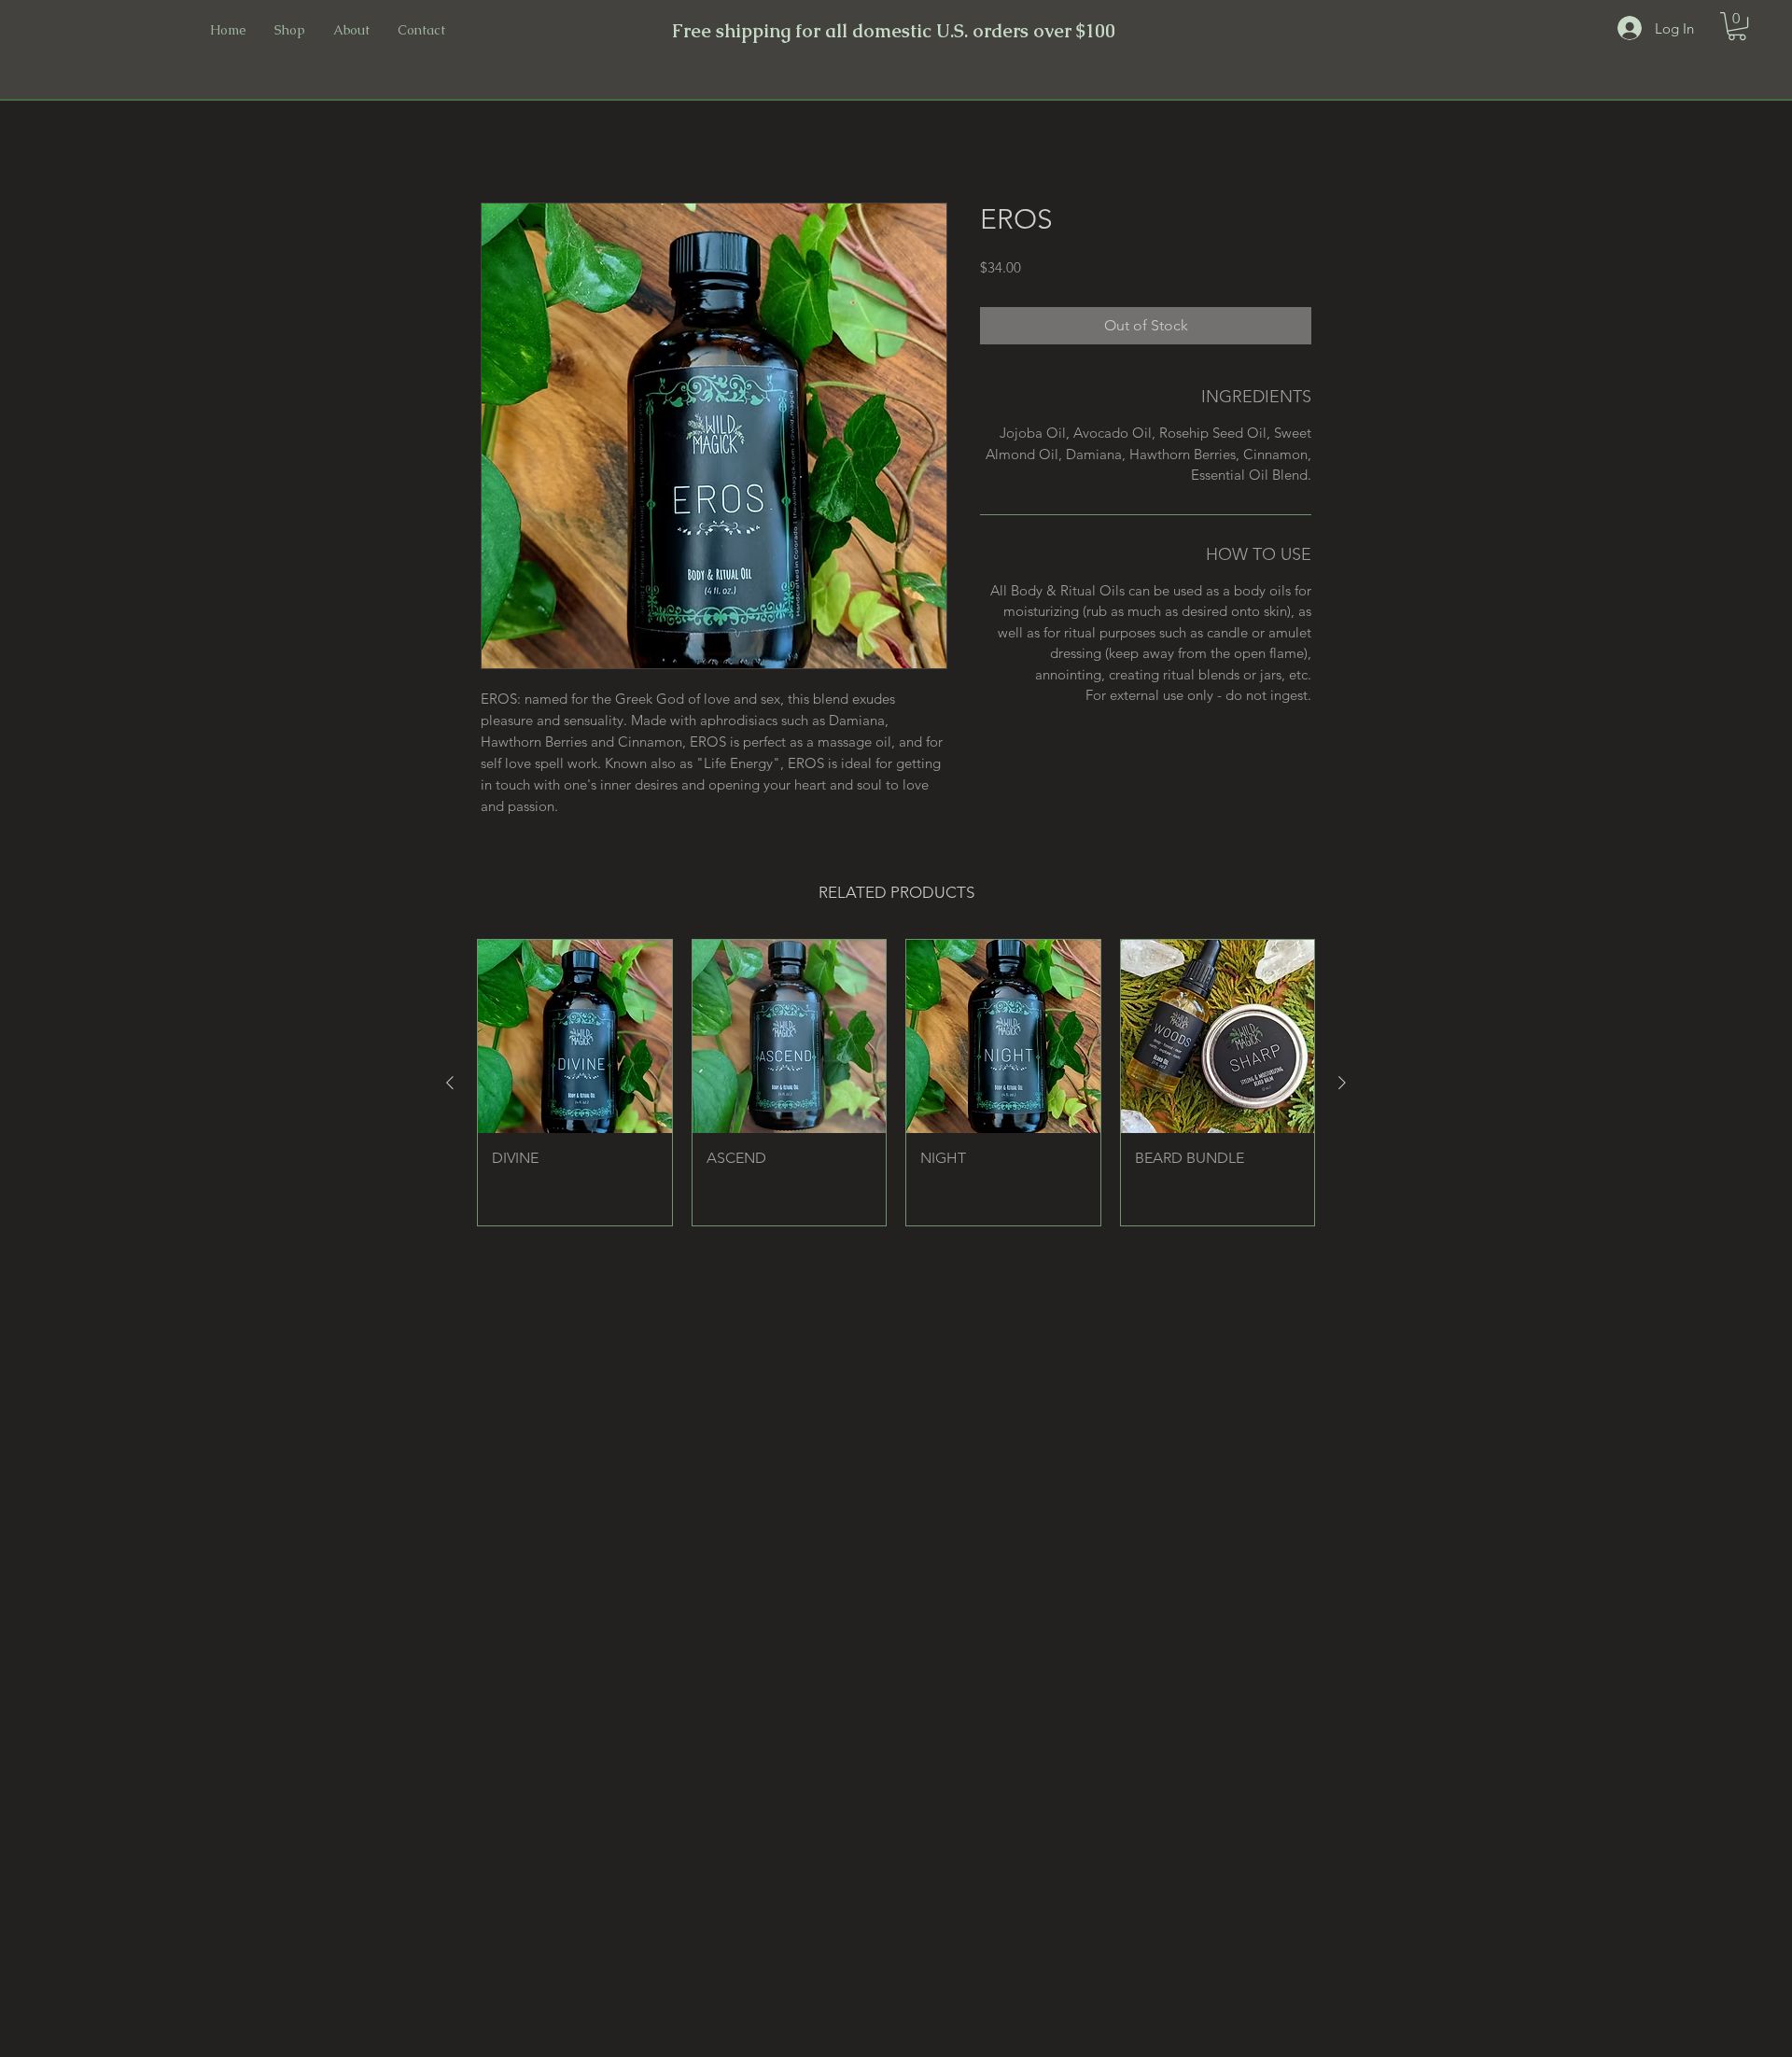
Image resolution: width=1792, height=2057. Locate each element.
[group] (896, 1083)
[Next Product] (1342, 1083)
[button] (1737, 26)
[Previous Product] (450, 1083)
